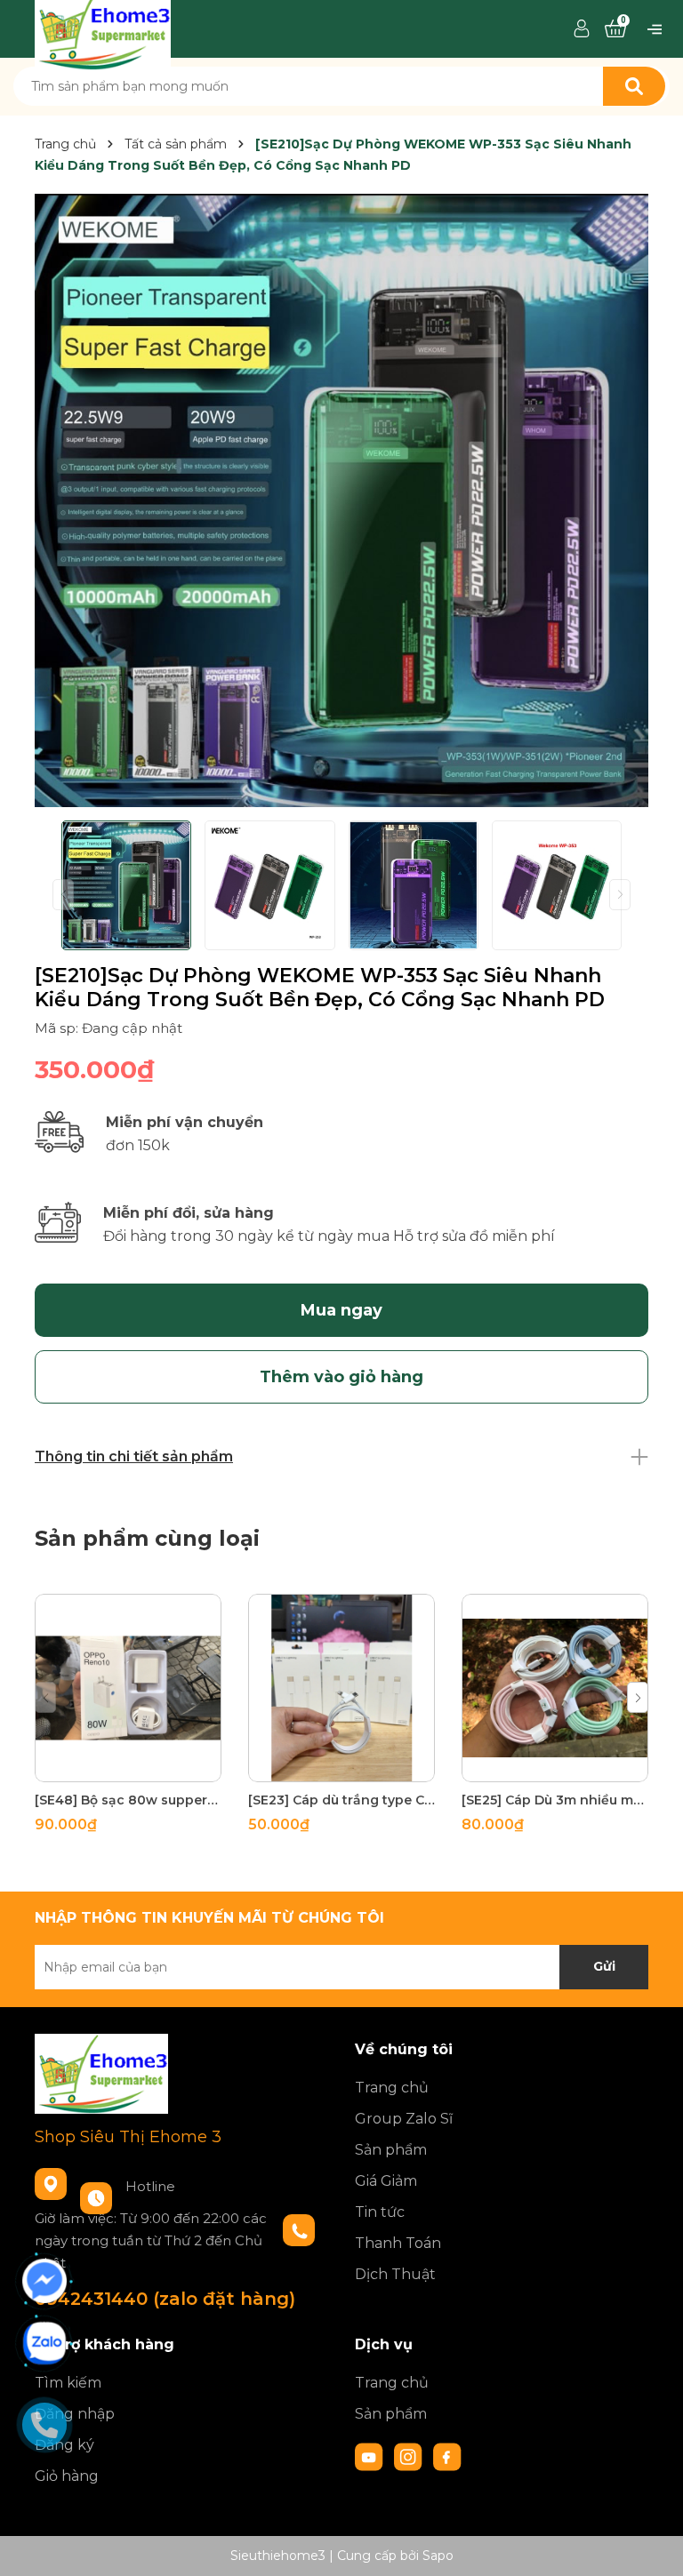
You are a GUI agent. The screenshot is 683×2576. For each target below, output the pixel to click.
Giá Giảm (386, 2181)
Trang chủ (392, 2088)
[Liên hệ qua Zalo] (44, 2343)
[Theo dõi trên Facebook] (447, 2456)
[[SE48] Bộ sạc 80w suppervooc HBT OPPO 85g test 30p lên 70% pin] (128, 1688)
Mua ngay (341, 1310)
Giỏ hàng (67, 2476)
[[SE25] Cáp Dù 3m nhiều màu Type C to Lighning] (555, 1688)
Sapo (438, 2556)
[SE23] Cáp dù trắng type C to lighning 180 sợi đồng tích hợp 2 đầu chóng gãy (341, 1800)
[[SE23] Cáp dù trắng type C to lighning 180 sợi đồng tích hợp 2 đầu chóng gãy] (341, 1688)
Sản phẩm (391, 2150)
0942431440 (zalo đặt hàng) (165, 2299)
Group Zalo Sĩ (404, 2119)
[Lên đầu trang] (652, 2545)
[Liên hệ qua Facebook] (44, 2281)
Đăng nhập (75, 2414)
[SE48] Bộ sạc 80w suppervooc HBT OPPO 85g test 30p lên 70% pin (128, 1800)
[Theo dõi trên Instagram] (410, 2456)
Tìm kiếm (68, 2383)
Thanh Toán (398, 2243)
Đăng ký (64, 2445)
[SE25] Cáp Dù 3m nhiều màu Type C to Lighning (555, 1800)
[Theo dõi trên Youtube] (371, 2456)
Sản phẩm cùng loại (147, 1538)
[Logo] (103, 28)
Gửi (604, 1966)
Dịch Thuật (395, 2274)
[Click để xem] (341, 500)
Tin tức (380, 2212)
